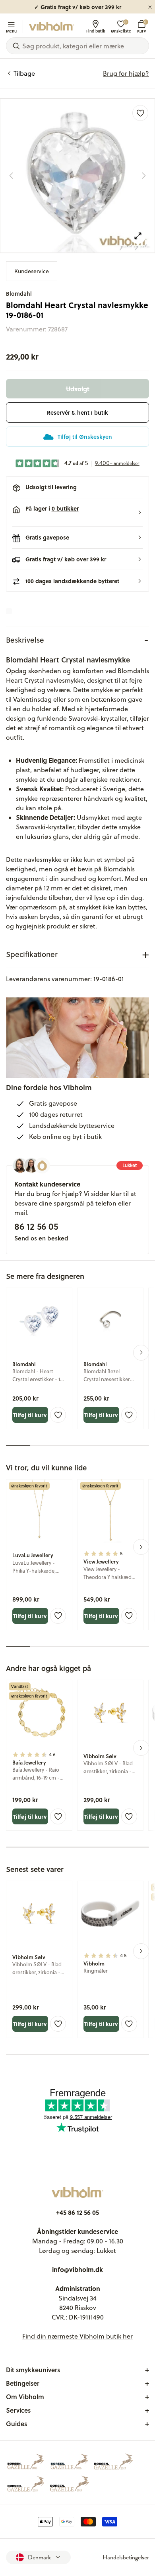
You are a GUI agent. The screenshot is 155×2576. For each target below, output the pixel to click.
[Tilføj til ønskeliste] (140, 113)
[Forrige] (11, 176)
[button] (77, 513)
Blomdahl (19, 294)
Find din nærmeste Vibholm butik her (77, 2336)
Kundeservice (32, 271)
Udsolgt (78, 389)
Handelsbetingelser (126, 2557)
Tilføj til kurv (30, 1415)
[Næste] (144, 176)
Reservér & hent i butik (77, 412)
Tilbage (24, 73)
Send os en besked (41, 1238)
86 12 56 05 (36, 1226)
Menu (11, 31)
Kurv (141, 26)
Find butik (96, 31)
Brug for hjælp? (126, 73)
